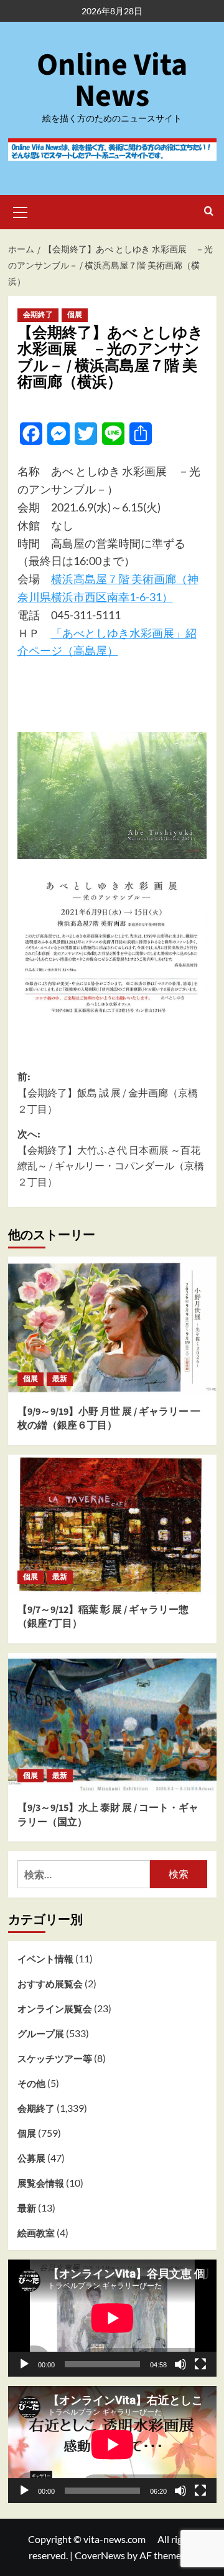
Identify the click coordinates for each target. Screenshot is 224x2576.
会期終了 (38, 315)
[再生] (24, 2364)
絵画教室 (36, 2233)
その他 (31, 2083)
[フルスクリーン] (200, 2364)
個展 (75, 315)
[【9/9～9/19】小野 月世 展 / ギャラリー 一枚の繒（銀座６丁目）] (112, 1326)
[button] (21, 211)
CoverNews (100, 2555)
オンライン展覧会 (55, 2008)
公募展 (31, 2158)
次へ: (111, 1158)
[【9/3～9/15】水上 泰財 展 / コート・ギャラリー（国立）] (112, 1722)
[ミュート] (180, 2364)
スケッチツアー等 (55, 2058)
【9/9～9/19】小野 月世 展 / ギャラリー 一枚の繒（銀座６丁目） (109, 1419)
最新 (60, 1379)
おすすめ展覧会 (50, 1984)
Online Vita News (112, 81)
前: (108, 1093)
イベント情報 (45, 1959)
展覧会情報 (41, 2183)
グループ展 (41, 2033)
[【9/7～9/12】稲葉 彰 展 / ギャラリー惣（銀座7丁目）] (112, 1524)
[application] (112, 2318)
